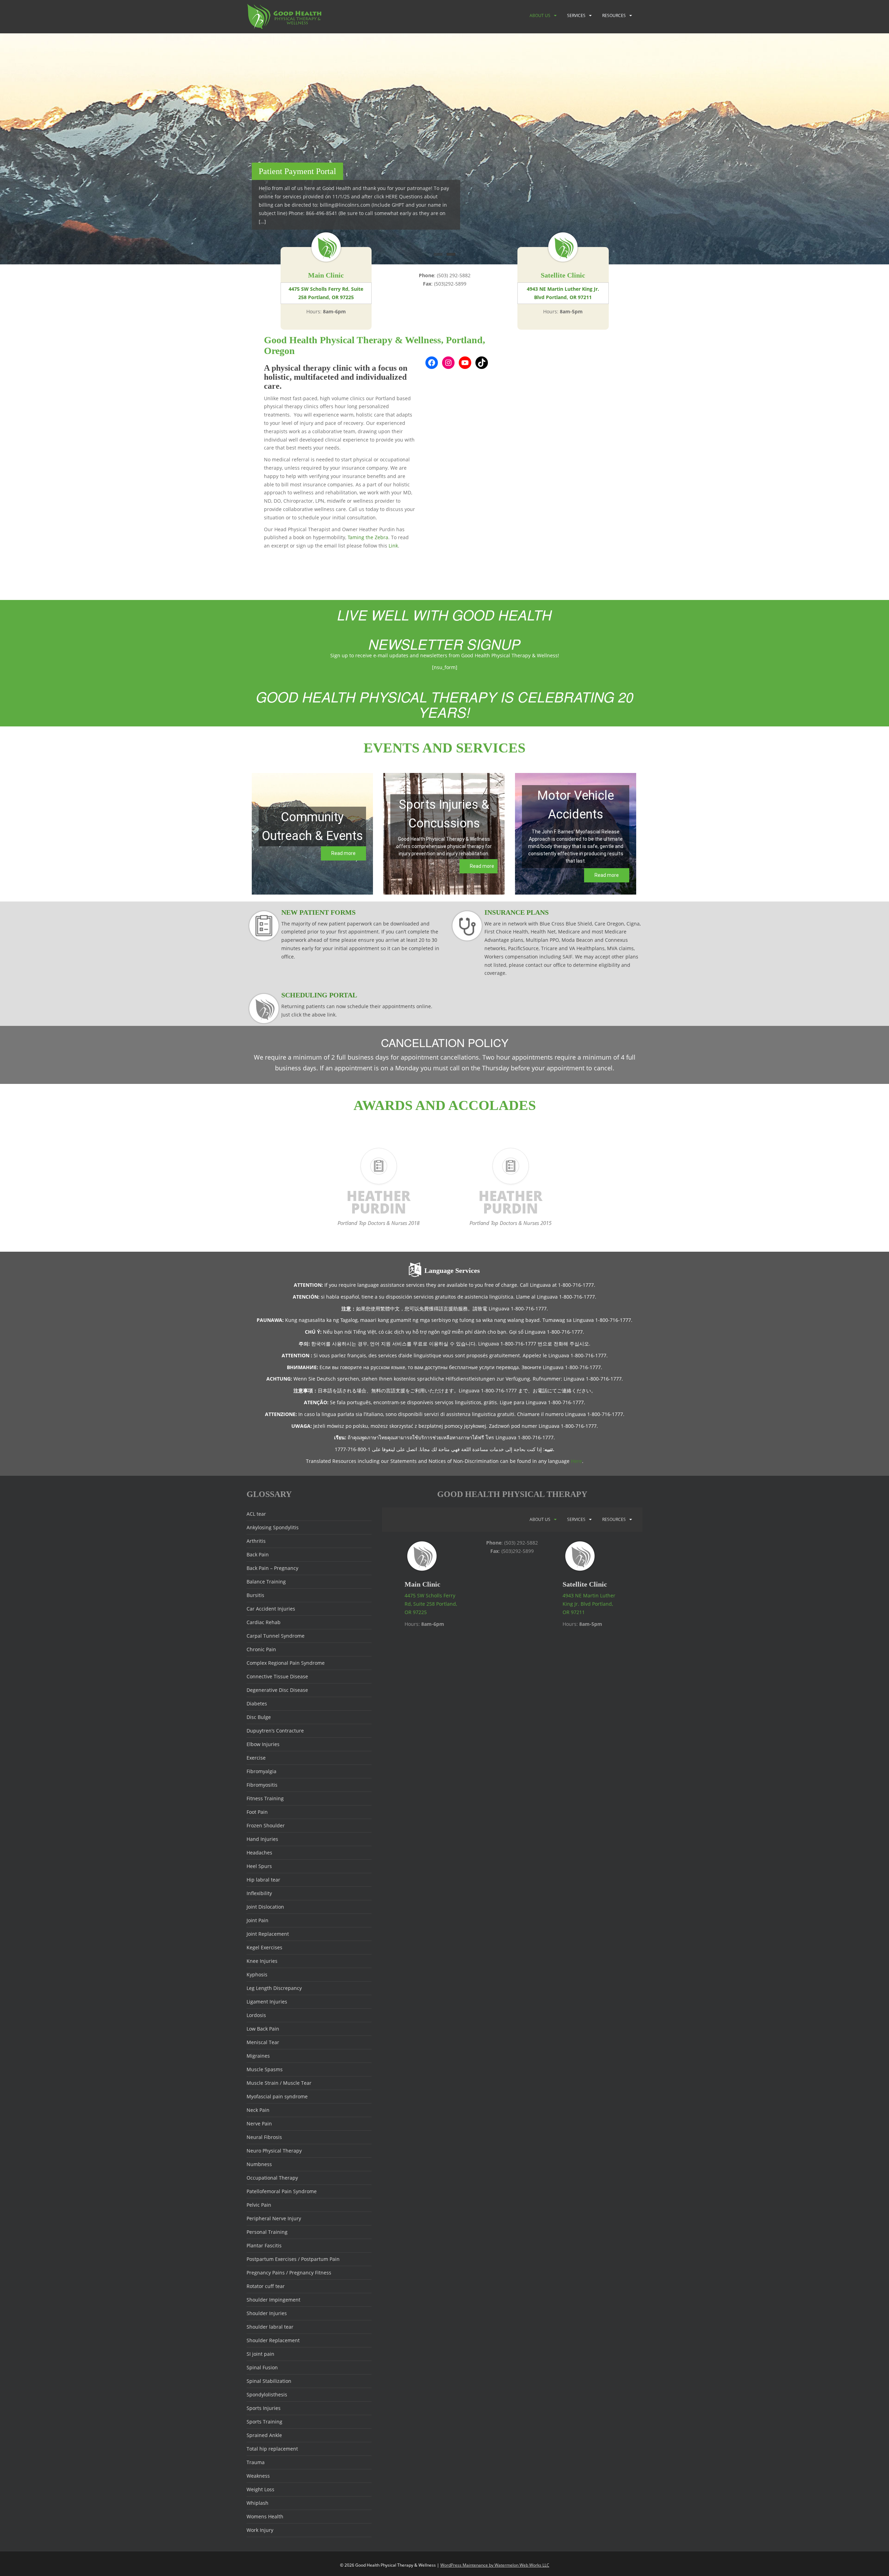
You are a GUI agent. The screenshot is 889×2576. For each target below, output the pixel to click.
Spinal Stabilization (269, 2381)
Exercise (256, 1758)
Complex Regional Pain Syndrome (286, 1663)
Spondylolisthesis (267, 2394)
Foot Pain (257, 1812)
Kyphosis (257, 1974)
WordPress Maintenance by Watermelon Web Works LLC (495, 2565)
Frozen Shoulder (266, 1825)
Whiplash (257, 2503)
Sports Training (264, 2422)
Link (393, 546)
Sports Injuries (264, 2408)
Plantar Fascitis (264, 2245)
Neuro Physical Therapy (274, 2151)
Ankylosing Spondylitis (273, 1527)
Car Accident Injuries (271, 1609)
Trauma (256, 2462)
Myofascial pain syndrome (277, 2096)
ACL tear (256, 1514)
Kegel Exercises (264, 1947)
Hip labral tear (263, 1880)
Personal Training (267, 2232)
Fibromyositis (262, 1785)
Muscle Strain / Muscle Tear (279, 2083)
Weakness (258, 2476)
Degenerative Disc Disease (277, 1690)
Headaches (259, 1853)
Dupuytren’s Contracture (275, 1731)
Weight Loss (260, 2489)
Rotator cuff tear (266, 2286)
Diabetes (257, 1703)
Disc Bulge (259, 1717)
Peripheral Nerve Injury (274, 2218)
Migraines (258, 2056)
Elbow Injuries (263, 1744)
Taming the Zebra (368, 537)
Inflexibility (259, 1893)
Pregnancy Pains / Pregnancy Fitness (289, 2273)
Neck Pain (258, 2110)
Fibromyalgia (261, 1771)
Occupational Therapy (272, 2178)
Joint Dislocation (265, 1907)
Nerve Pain (259, 2124)
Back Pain (258, 1554)
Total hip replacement (272, 2449)
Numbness (259, 2164)
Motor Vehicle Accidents (576, 805)
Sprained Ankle (264, 2435)
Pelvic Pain (259, 2205)
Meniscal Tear (263, 2042)
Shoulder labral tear (270, 2327)
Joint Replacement (268, 1934)
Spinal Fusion (262, 2367)
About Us (540, 15)
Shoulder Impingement (273, 2300)
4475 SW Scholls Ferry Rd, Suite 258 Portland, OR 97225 (326, 293)
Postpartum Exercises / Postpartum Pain (293, 2259)
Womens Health (265, 2516)
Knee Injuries (262, 1961)
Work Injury (260, 2530)
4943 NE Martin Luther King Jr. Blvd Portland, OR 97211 (563, 293)
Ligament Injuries (267, 2002)
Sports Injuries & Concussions (444, 814)
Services (576, 15)
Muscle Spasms (265, 2069)
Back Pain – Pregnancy (272, 1568)
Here (576, 1461)
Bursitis (255, 1595)
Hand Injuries (262, 1839)
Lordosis (256, 2015)
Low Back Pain (263, 2029)
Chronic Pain (261, 1649)
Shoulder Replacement (273, 2340)
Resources (614, 15)
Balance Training (266, 1582)
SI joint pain (260, 2354)
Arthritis (256, 1541)
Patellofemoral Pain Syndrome (282, 2191)
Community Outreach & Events (312, 826)
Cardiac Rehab (264, 1622)
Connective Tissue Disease (277, 1676)
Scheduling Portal (319, 995)
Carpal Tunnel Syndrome (276, 1636)
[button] (312, 834)
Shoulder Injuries (267, 2313)
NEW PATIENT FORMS (318, 912)
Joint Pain (257, 1920)
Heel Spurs (259, 1866)
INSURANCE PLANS (517, 912)
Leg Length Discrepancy (274, 1988)
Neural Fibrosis (264, 2137)
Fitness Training (265, 1798)
